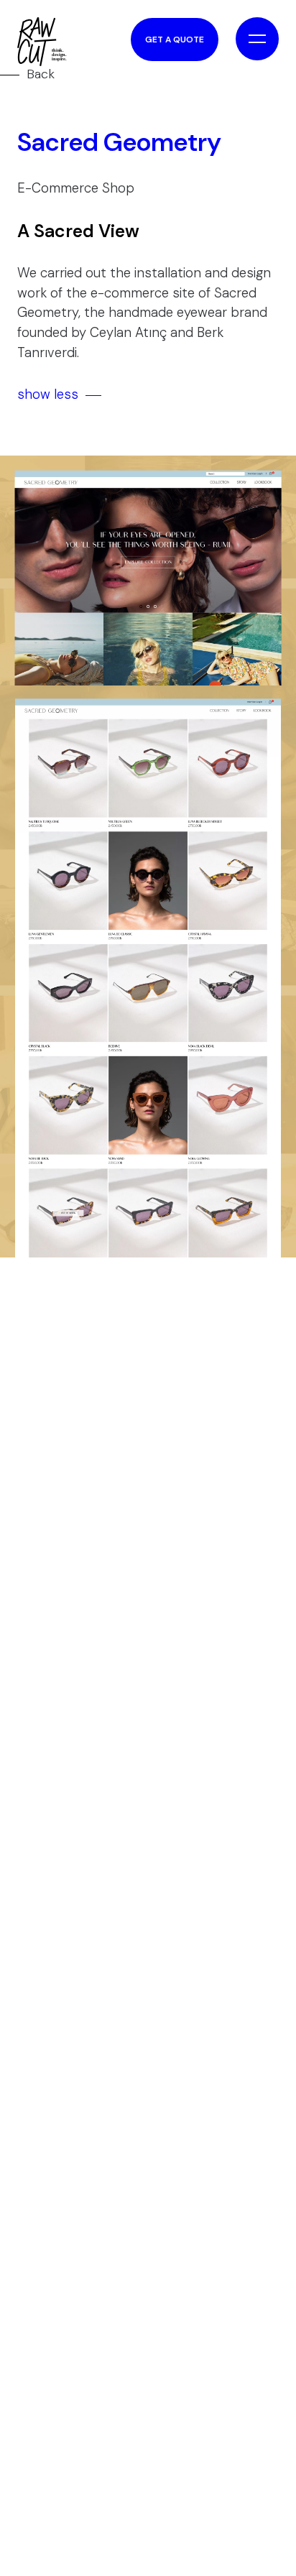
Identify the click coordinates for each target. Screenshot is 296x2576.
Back (41, 74)
